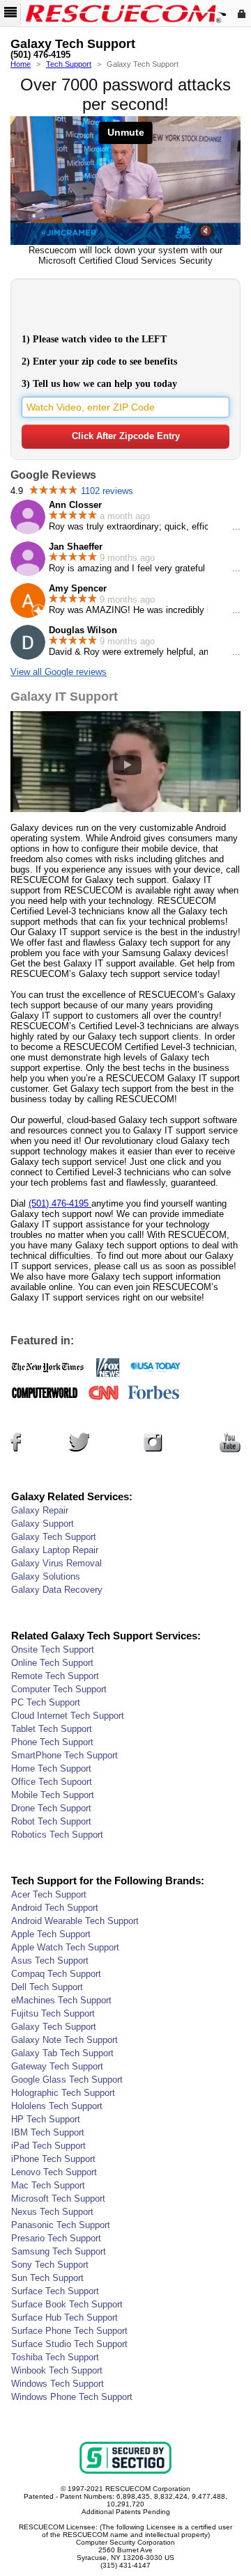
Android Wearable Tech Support (75, 1921)
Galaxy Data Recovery (57, 1590)
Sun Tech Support (47, 2278)
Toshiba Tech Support (55, 2357)
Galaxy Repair (40, 1510)
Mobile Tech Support (53, 1795)
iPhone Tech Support (53, 2159)
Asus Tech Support (50, 1961)
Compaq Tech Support (56, 1974)
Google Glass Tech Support (67, 2080)
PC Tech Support (46, 1702)
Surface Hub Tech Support (64, 2317)
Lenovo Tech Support (54, 2172)
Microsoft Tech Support (58, 2199)
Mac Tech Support (48, 2185)
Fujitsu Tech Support (53, 2013)
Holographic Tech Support (63, 2093)
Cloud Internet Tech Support (68, 1716)
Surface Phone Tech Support (69, 2331)
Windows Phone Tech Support (72, 2397)
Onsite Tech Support (53, 1649)
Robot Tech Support (51, 1821)
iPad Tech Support (48, 2146)
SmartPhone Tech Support (64, 1755)
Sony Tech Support (50, 2265)
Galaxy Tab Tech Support (62, 2053)
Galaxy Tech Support (54, 1537)
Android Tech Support (55, 1908)
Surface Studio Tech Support (69, 2344)
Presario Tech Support (56, 2238)
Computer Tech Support (59, 1689)
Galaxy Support (43, 1524)
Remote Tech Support (55, 1676)
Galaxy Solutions (46, 1576)
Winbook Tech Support (57, 2370)
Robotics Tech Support (57, 1835)
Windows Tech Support (58, 2384)
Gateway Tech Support (57, 2066)
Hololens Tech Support (57, 2106)
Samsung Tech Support (59, 2251)
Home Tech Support (51, 1768)
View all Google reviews (59, 672)
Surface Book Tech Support (67, 2304)
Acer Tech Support (49, 1894)
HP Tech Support (46, 2119)
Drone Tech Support (51, 1808)
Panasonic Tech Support (61, 2225)
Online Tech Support (52, 1663)
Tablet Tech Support (52, 1729)
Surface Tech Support (55, 2291)
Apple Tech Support (51, 1934)
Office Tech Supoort (52, 1782)
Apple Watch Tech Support (65, 1947)
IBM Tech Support (48, 2132)
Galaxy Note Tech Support (64, 2040)
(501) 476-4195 (40, 55)
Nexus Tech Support (52, 2212)
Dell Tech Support (47, 1987)
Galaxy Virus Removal (56, 1563)
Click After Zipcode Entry (126, 436)
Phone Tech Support (52, 1742)
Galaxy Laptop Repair (55, 1550)
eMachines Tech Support (61, 2000)
